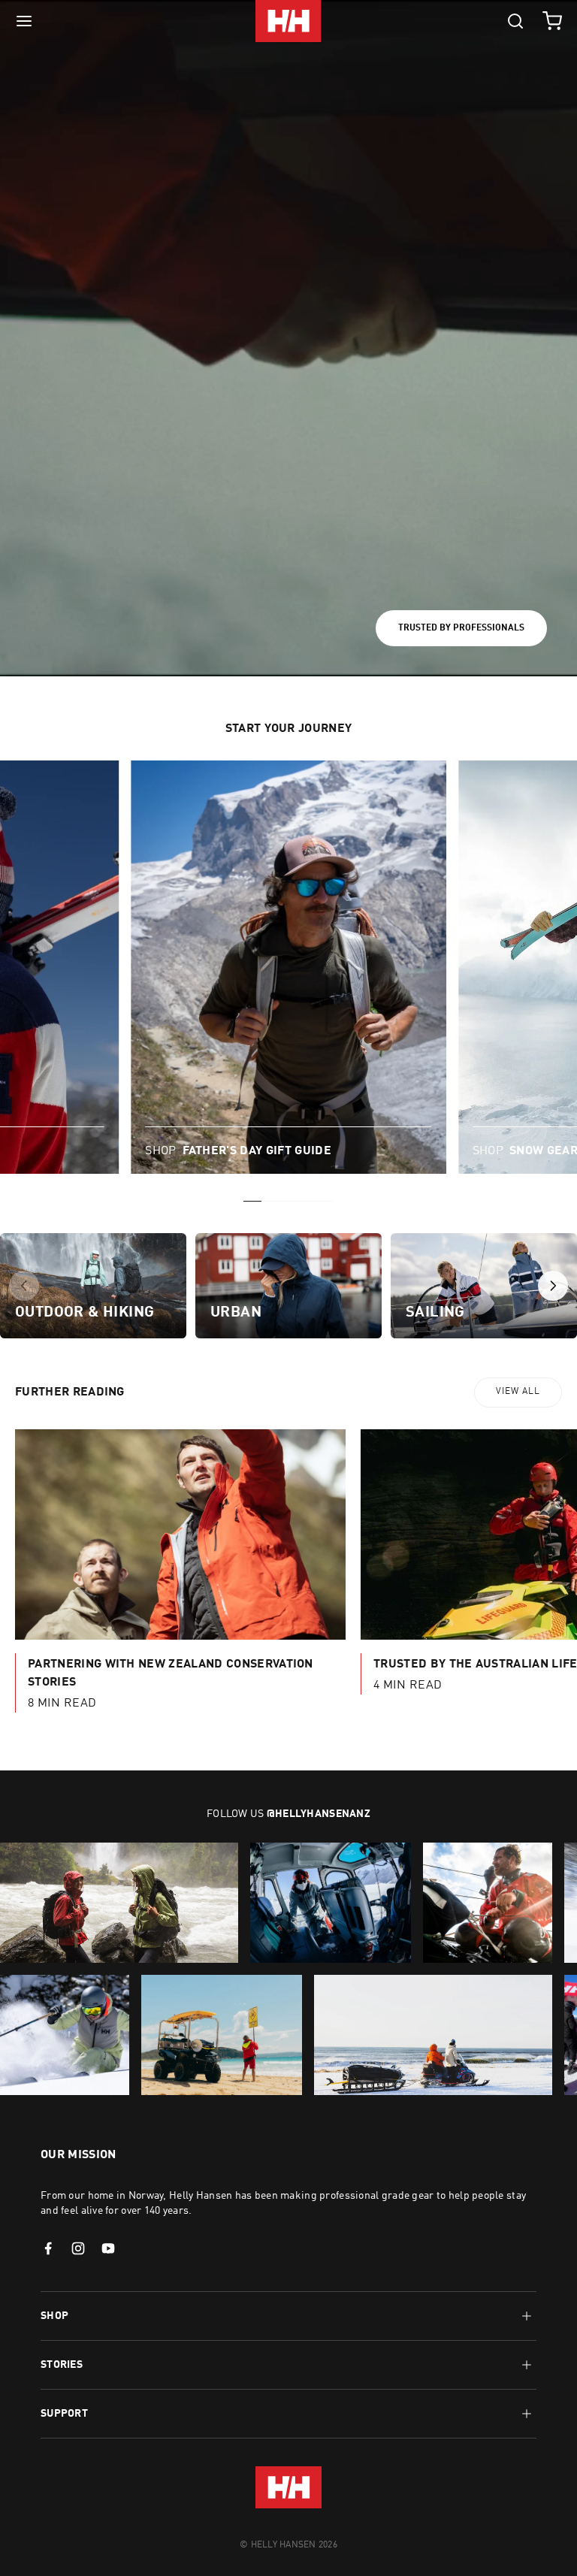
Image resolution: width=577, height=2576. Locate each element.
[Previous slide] (24, 1286)
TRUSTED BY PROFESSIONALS (461, 628)
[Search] (515, 21)
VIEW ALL (518, 1392)
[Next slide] (553, 1286)
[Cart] (552, 21)
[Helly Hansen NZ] (288, 21)
